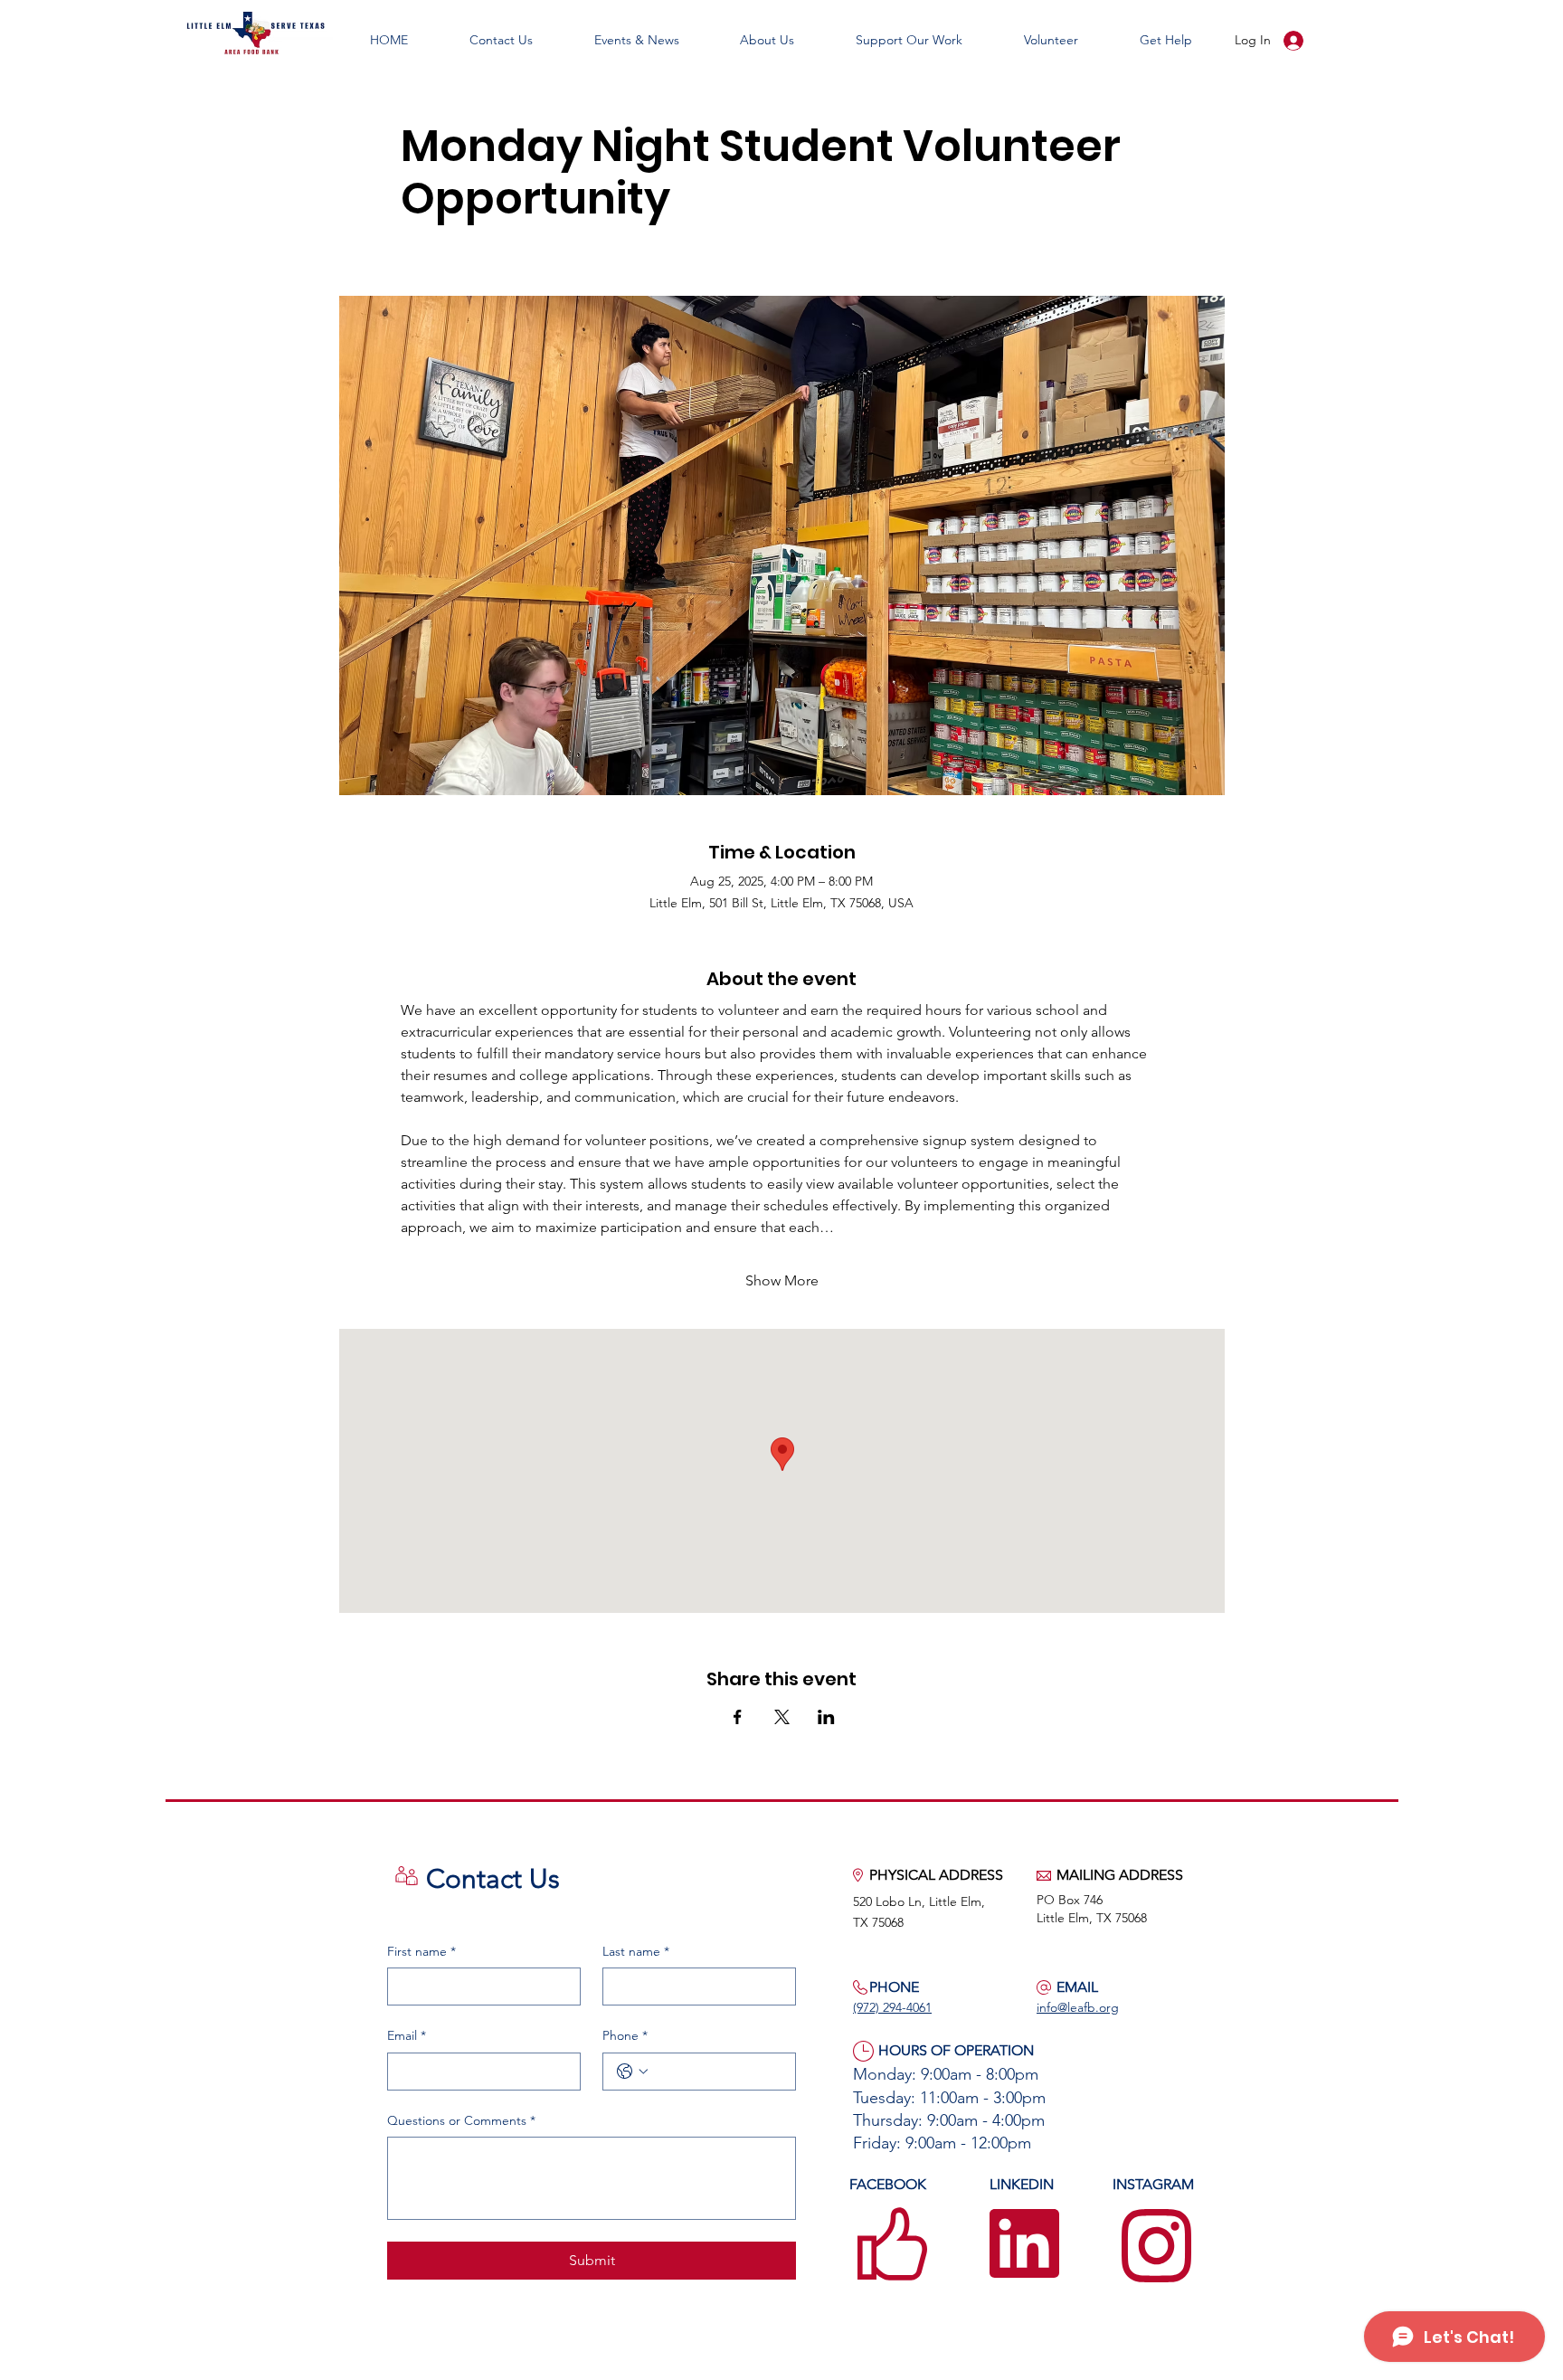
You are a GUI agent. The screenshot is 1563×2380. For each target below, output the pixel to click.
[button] (637, 40)
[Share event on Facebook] (738, 1717)
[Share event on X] (782, 1717)
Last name (636, 1951)
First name (422, 1951)
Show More (782, 1280)
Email (407, 2035)
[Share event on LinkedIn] (826, 1717)
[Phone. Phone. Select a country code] (632, 2072)
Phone (625, 2035)
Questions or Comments (461, 2120)
